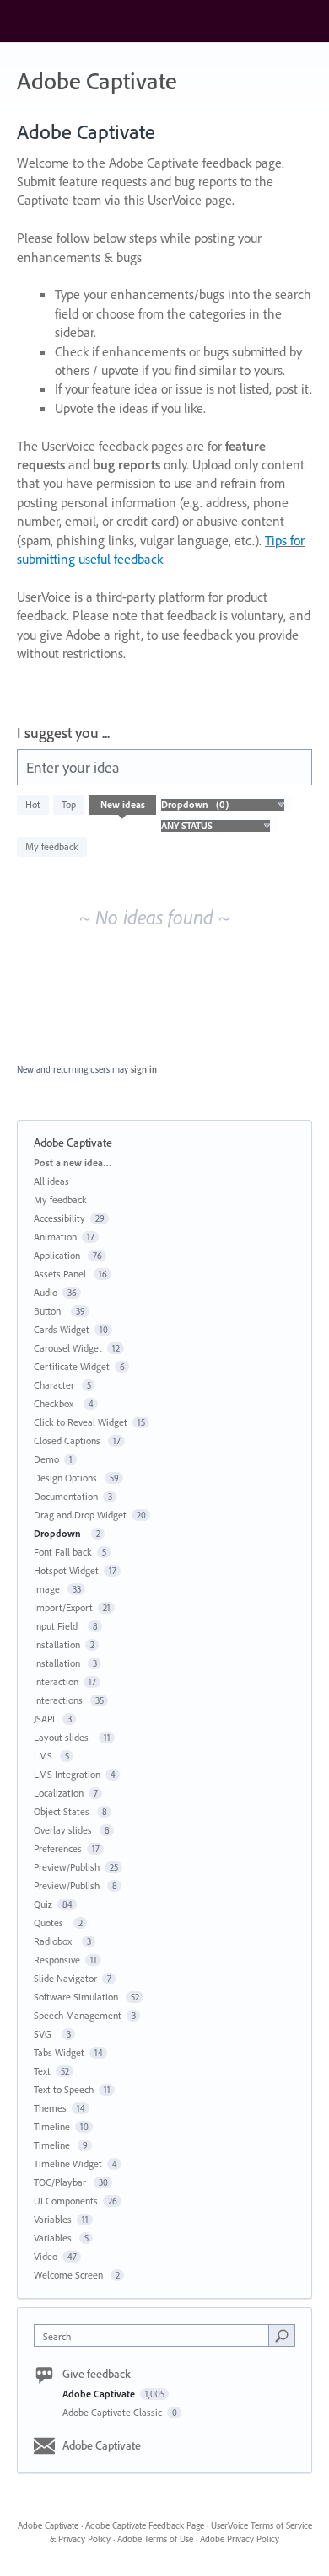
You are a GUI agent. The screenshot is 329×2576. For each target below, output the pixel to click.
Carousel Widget (68, 1348)
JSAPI (46, 1719)
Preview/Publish (67, 1867)
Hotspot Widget (66, 1570)
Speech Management (78, 2015)
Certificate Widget (72, 1366)
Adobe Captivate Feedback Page (145, 2525)
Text (42, 2071)
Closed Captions (68, 1441)
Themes (50, 2108)
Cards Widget (62, 1329)
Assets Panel (61, 1274)
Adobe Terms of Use (155, 2539)
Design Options (67, 1478)
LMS (44, 1756)
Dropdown (60, 1533)
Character (55, 1385)
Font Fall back (63, 1552)
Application (58, 1255)
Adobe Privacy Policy (240, 2539)
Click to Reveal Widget (81, 1422)
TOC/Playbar (61, 2182)
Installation (57, 1644)
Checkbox (56, 1403)
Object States (63, 1811)
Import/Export (63, 1607)
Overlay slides (64, 1830)
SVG (45, 2034)
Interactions (59, 1700)
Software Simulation (77, 1997)
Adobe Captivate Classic (113, 2412)
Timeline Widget (68, 2164)
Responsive (57, 1960)
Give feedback (97, 2374)
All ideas (51, 1181)
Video (46, 2256)
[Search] (282, 2335)
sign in (144, 1069)
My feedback (52, 846)
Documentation (66, 1496)
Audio (46, 1292)
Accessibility (59, 1218)
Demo (46, 1459)
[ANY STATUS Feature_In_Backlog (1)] (215, 825)
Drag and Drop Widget (80, 1515)
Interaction (56, 1682)
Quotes (51, 1923)
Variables (53, 2219)
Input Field (58, 1626)
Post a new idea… (73, 1162)
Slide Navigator (65, 1978)
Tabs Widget (59, 2052)
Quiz (43, 1904)
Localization (59, 1793)
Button (50, 1311)
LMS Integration (67, 1774)
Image (48, 1589)
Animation (55, 1237)
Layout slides (64, 1737)
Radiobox (55, 1941)
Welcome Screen (70, 2275)
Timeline (52, 2126)
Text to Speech (64, 2089)
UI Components (66, 2201)
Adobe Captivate (100, 2394)
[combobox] (155, 2335)
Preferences (58, 1848)
